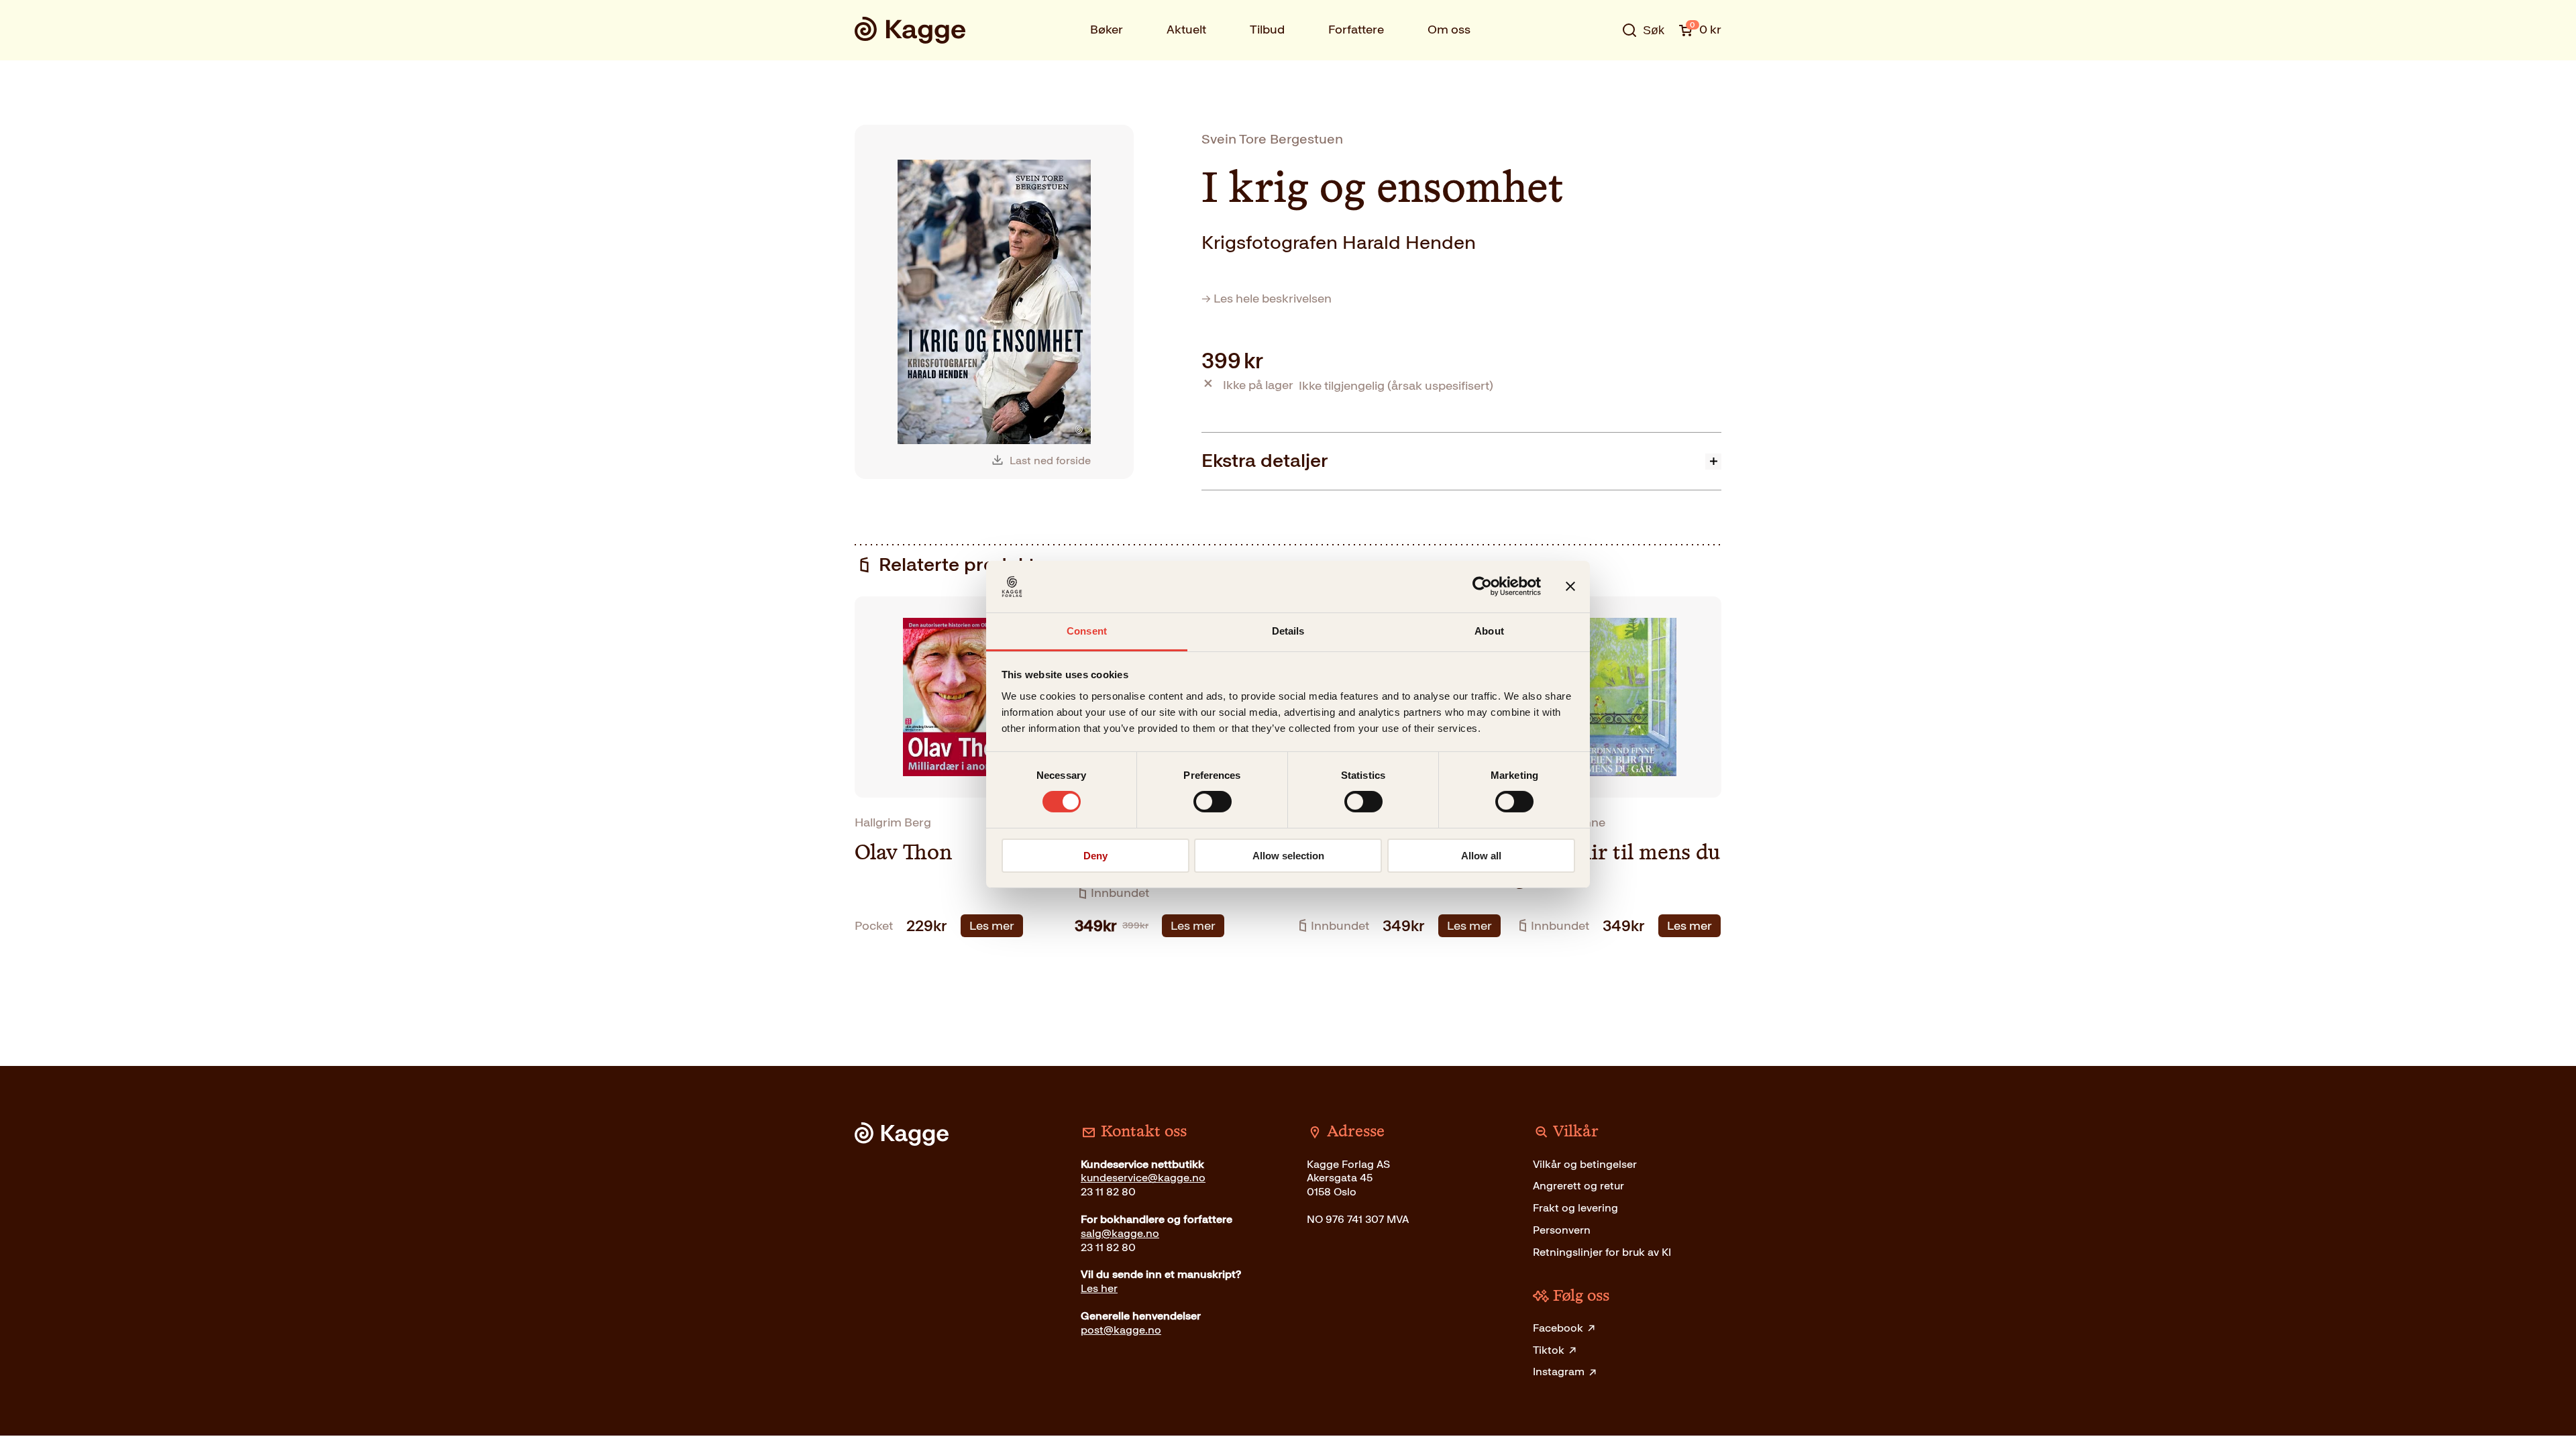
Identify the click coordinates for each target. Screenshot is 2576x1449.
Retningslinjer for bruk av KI (1602, 1252)
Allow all (1481, 856)
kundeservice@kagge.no (1143, 1178)
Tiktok (1549, 1350)
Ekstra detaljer (1265, 461)
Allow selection (1288, 856)
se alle (1599, 72)
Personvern (1562, 1230)
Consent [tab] (1087, 631)
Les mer (992, 926)
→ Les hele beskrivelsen (1267, 299)
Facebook (1558, 1328)
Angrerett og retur (1578, 1186)
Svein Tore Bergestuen (1272, 139)
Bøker (1107, 30)
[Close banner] (1570, 586)
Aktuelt (1186, 30)
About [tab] (1489, 631)
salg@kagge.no (1120, 1233)
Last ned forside (1050, 461)
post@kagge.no (1121, 1330)
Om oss (1449, 30)
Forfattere (1356, 30)
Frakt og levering (1575, 1208)
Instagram (1559, 1372)
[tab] (1461, 461)
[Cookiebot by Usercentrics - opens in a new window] (1482, 586)
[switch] (1213, 802)
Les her (1099, 1288)
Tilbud (1267, 30)
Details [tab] (1288, 631)
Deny (1095, 856)
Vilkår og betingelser (1585, 1164)
